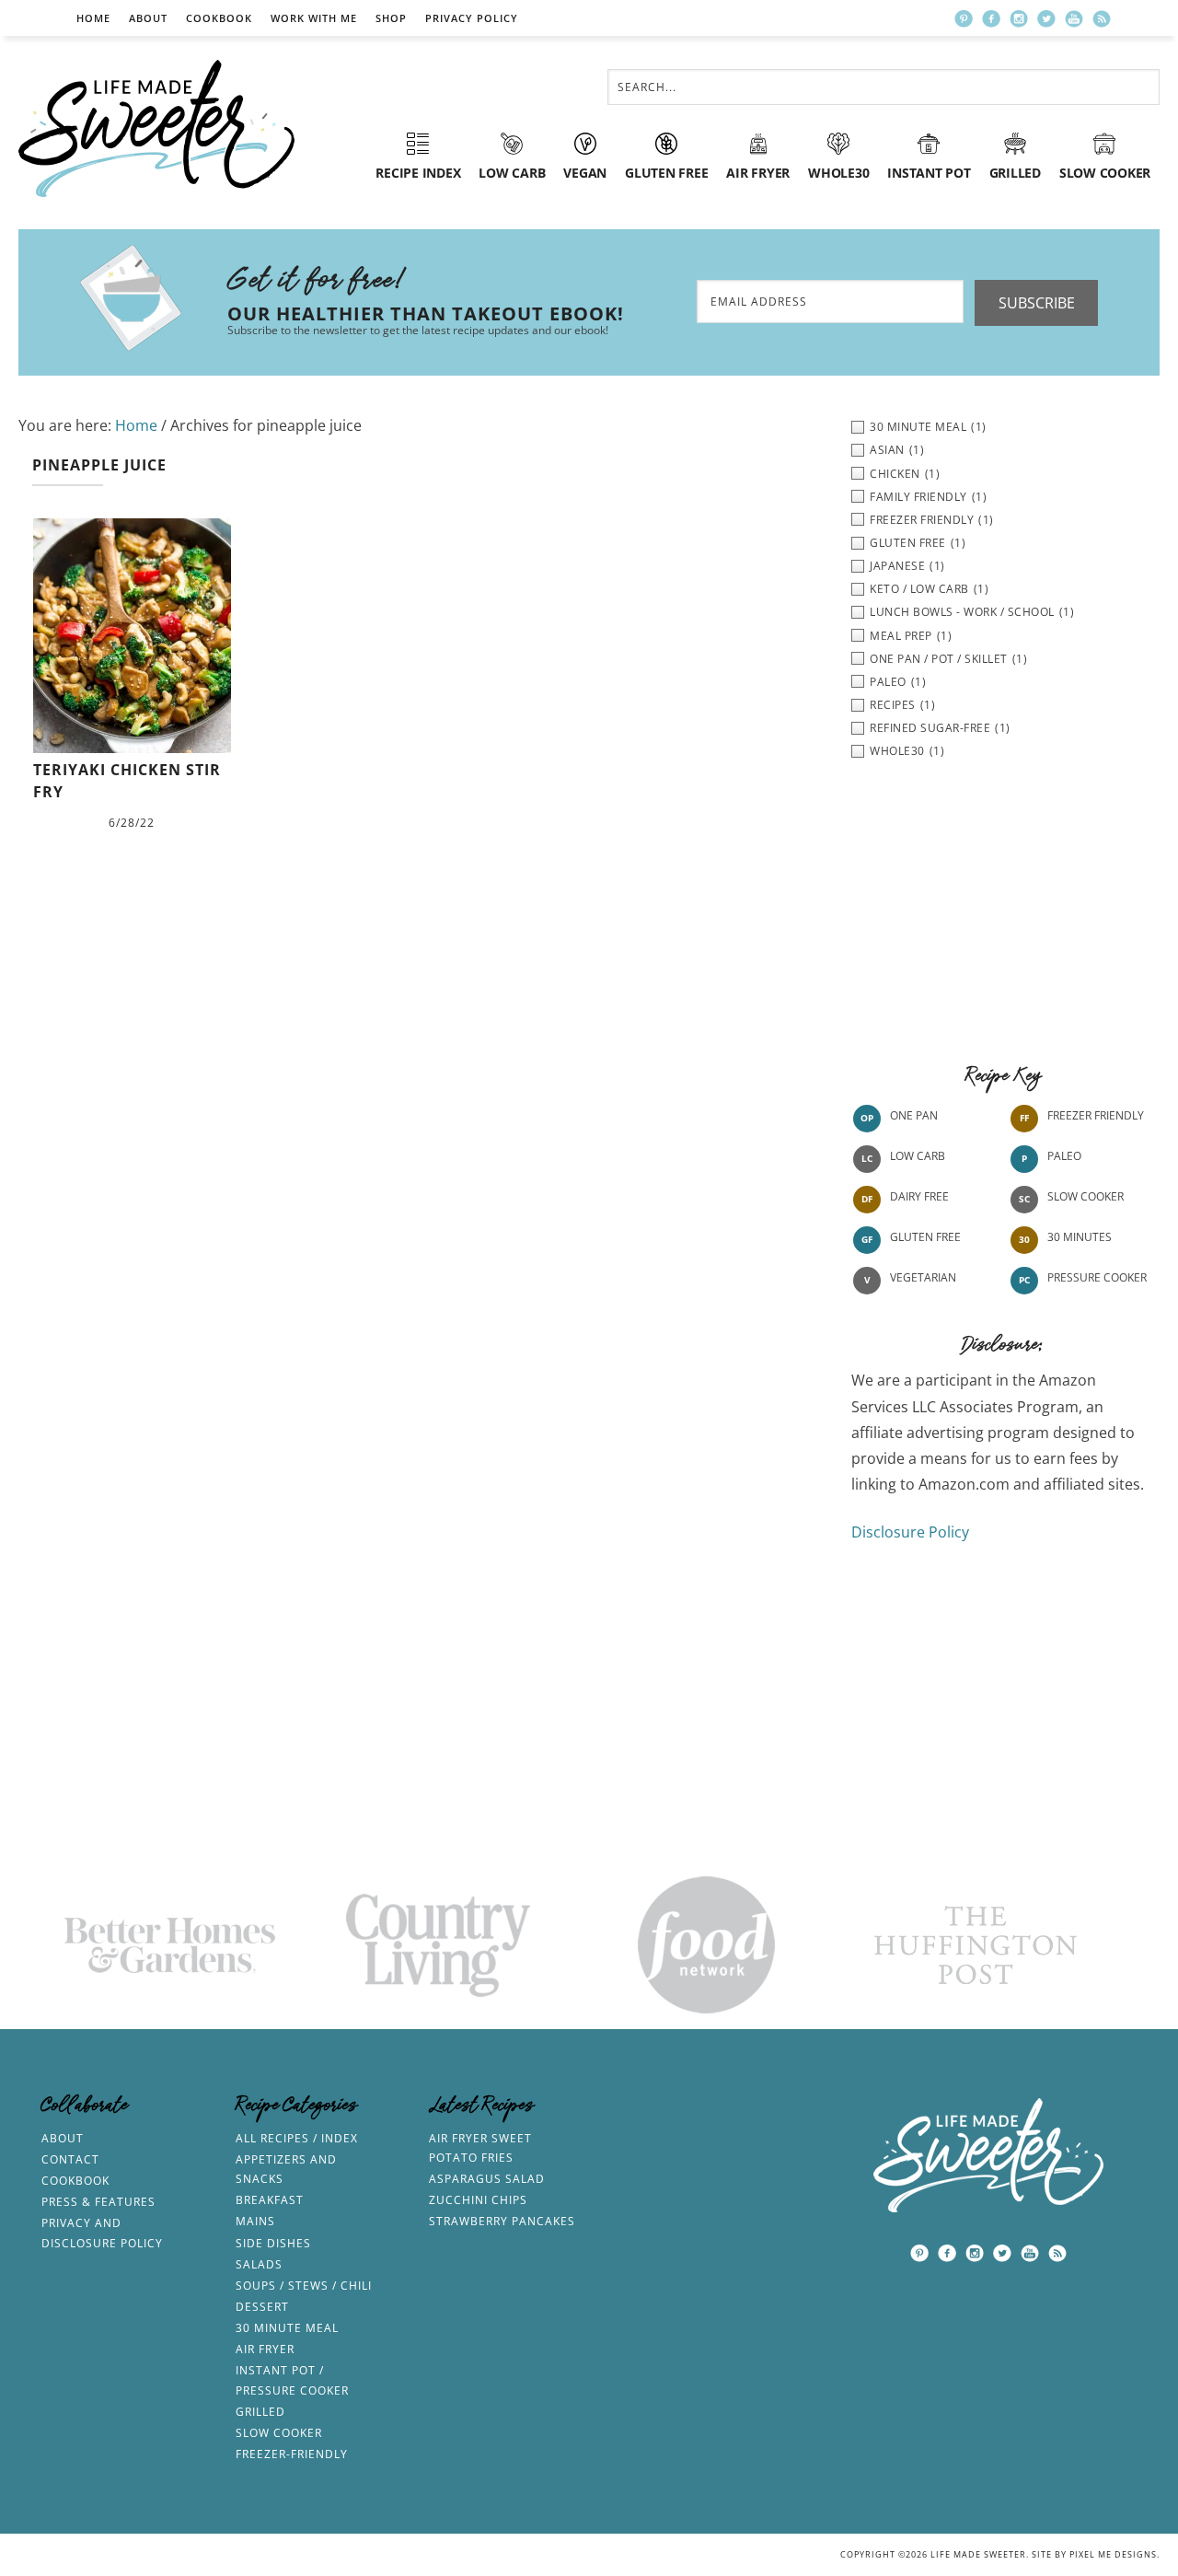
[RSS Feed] (1102, 18)
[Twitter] (1046, 18)
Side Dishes (273, 2243)
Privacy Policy (472, 18)
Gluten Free (925, 1238)
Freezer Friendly (1096, 1116)
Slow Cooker (1086, 1197)
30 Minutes (1080, 1238)
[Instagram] (1019, 18)
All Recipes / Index (297, 2138)
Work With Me (314, 18)
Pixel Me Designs (1113, 2554)
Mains (255, 2221)
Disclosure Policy (910, 1532)
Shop (391, 18)
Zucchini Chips (478, 2200)
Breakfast (270, 2200)
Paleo (1064, 1157)
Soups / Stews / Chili (304, 2286)
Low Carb (918, 1157)
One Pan (914, 1116)
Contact (70, 2159)
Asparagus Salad (487, 2179)
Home (93, 18)
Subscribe (1037, 303)
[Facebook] (991, 18)
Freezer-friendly (292, 2454)
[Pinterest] (964, 18)
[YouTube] (1074, 18)
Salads (259, 2264)
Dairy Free (919, 1197)
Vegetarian (923, 1278)
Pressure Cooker (1097, 1278)
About (148, 18)
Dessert (262, 2307)
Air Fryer (265, 2349)
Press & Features (98, 2202)
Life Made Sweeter (156, 128)
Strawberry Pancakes (502, 2221)
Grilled (260, 2412)
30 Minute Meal (287, 2328)
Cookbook (219, 18)
